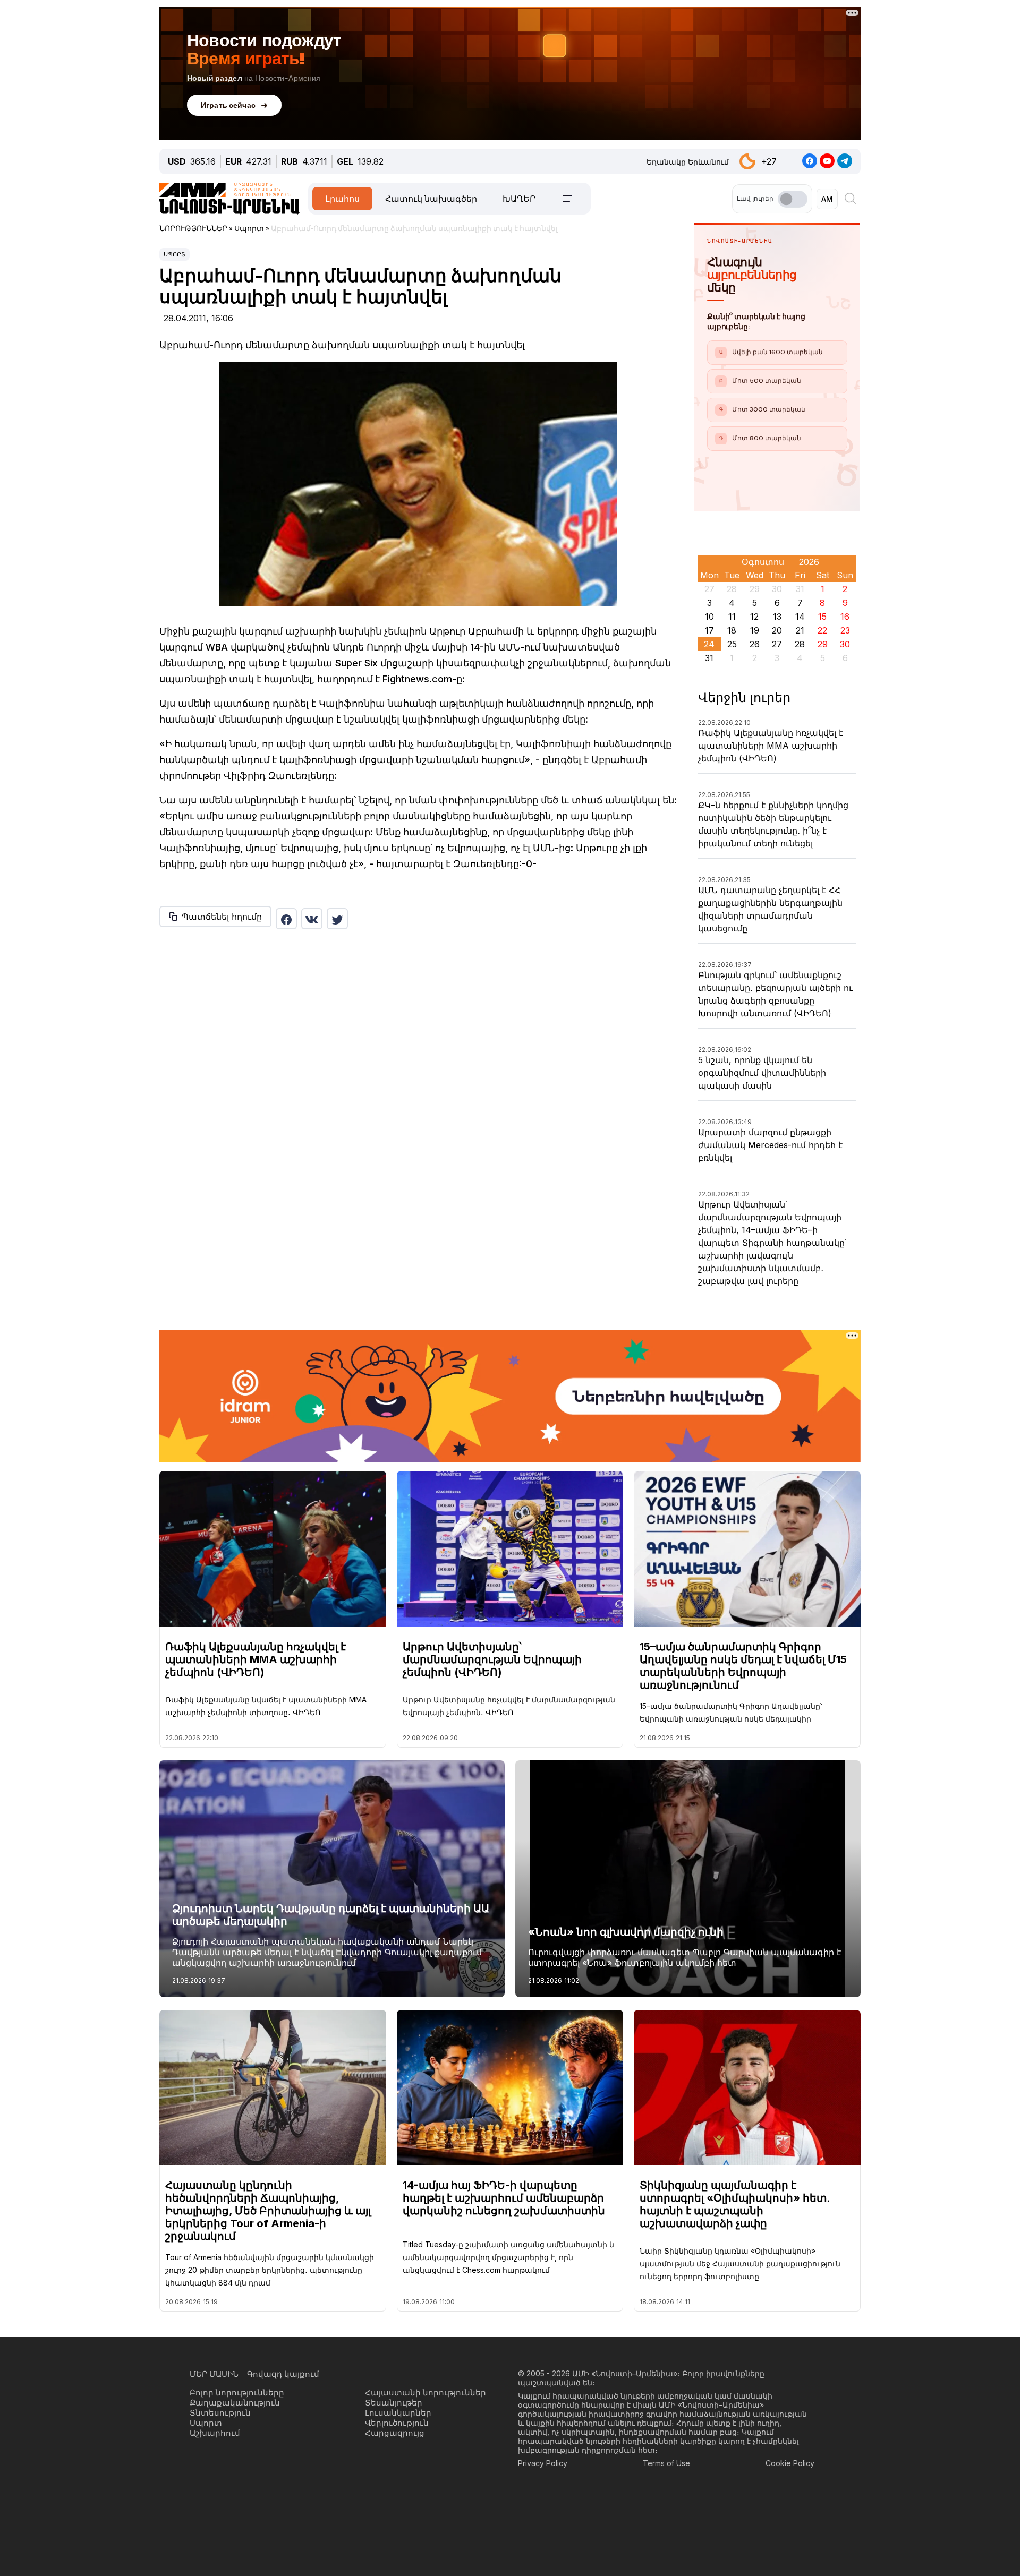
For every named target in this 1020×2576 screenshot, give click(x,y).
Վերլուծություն (397, 2423)
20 (777, 630)
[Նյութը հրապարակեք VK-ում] (312, 919)
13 (777, 617)
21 (800, 630)
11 (732, 617)
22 (822, 630)
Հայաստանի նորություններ (426, 2393)
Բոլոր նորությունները (237, 2393)
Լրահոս (342, 199)
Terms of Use (666, 2463)
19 (755, 630)
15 (822, 617)
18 (732, 630)
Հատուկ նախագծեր (431, 199)
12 (754, 617)
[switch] (793, 199)
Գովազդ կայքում (283, 2374)
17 (709, 630)
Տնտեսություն (220, 2413)
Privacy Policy (543, 2463)
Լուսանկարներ (398, 2413)
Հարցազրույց (395, 2433)
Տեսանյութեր (394, 2403)
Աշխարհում (215, 2433)
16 (845, 617)
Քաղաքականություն (235, 2403)
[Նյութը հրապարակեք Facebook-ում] (286, 919)
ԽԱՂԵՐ (519, 199)
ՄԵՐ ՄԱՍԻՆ (214, 2374)
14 (800, 617)
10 (709, 617)
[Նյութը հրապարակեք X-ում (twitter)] (337, 919)
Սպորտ (175, 254)
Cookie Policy (790, 2463)
